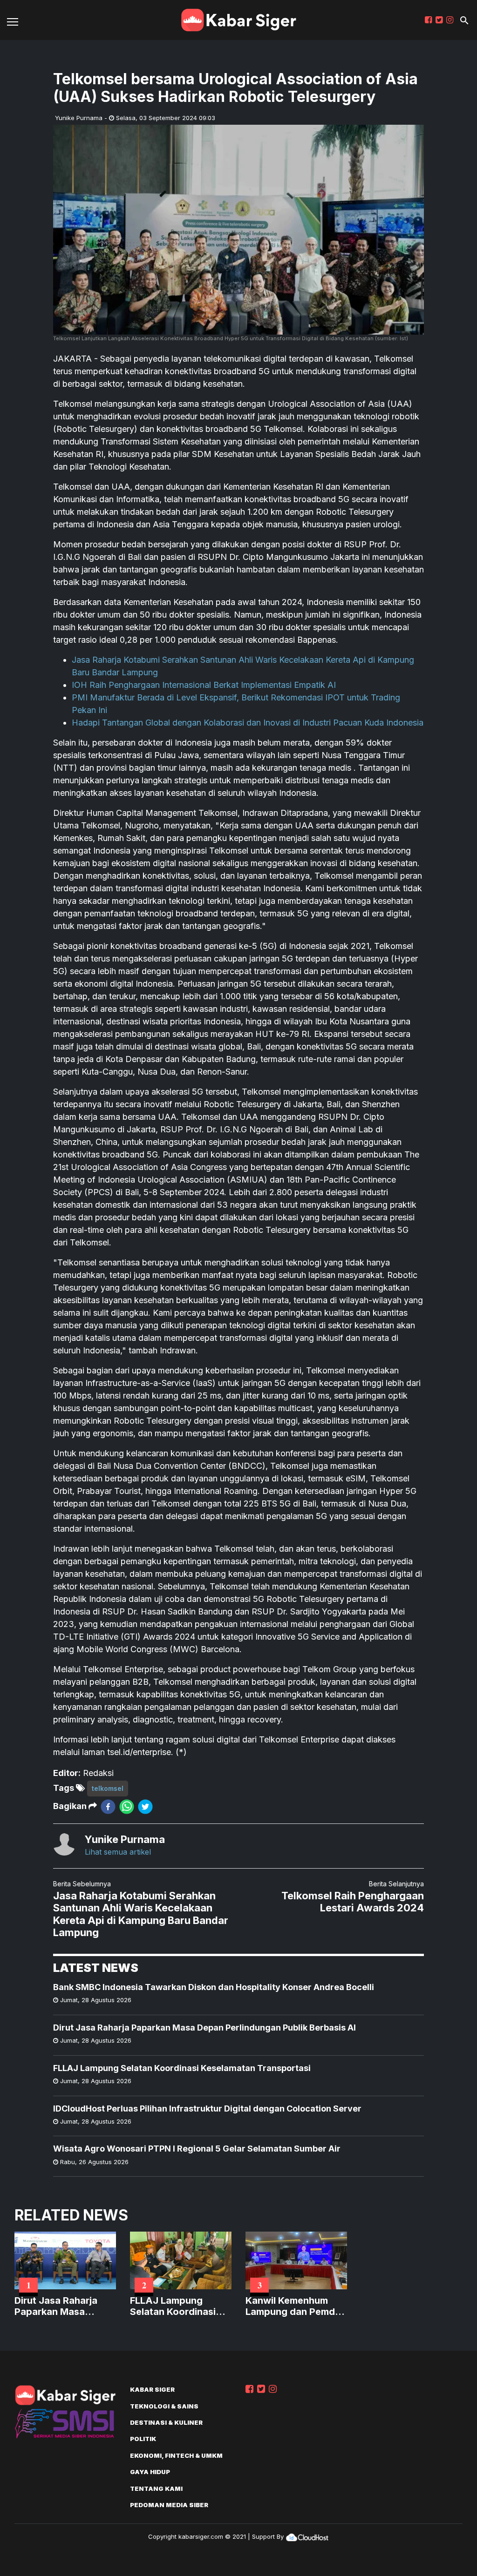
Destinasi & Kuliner (166, 2422)
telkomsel (108, 1788)
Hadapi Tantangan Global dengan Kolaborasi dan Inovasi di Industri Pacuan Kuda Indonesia (248, 723)
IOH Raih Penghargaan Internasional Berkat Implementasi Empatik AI (204, 685)
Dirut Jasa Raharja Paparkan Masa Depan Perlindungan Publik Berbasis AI (204, 2028)
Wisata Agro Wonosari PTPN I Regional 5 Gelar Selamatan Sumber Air (197, 2149)
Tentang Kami (156, 2489)
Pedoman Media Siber (169, 2505)
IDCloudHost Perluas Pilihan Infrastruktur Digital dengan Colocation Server (207, 2109)
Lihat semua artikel (118, 1852)
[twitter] (145, 1806)
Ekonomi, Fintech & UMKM (176, 2455)
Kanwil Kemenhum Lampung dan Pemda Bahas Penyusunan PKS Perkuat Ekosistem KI (293, 2306)
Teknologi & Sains (164, 2406)
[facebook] (108, 1806)
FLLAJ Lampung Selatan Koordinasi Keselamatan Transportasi (182, 2068)
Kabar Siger (152, 2389)
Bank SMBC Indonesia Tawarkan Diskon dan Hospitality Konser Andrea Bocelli (214, 1987)
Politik (143, 2439)
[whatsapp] (127, 1806)
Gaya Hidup (150, 2472)
